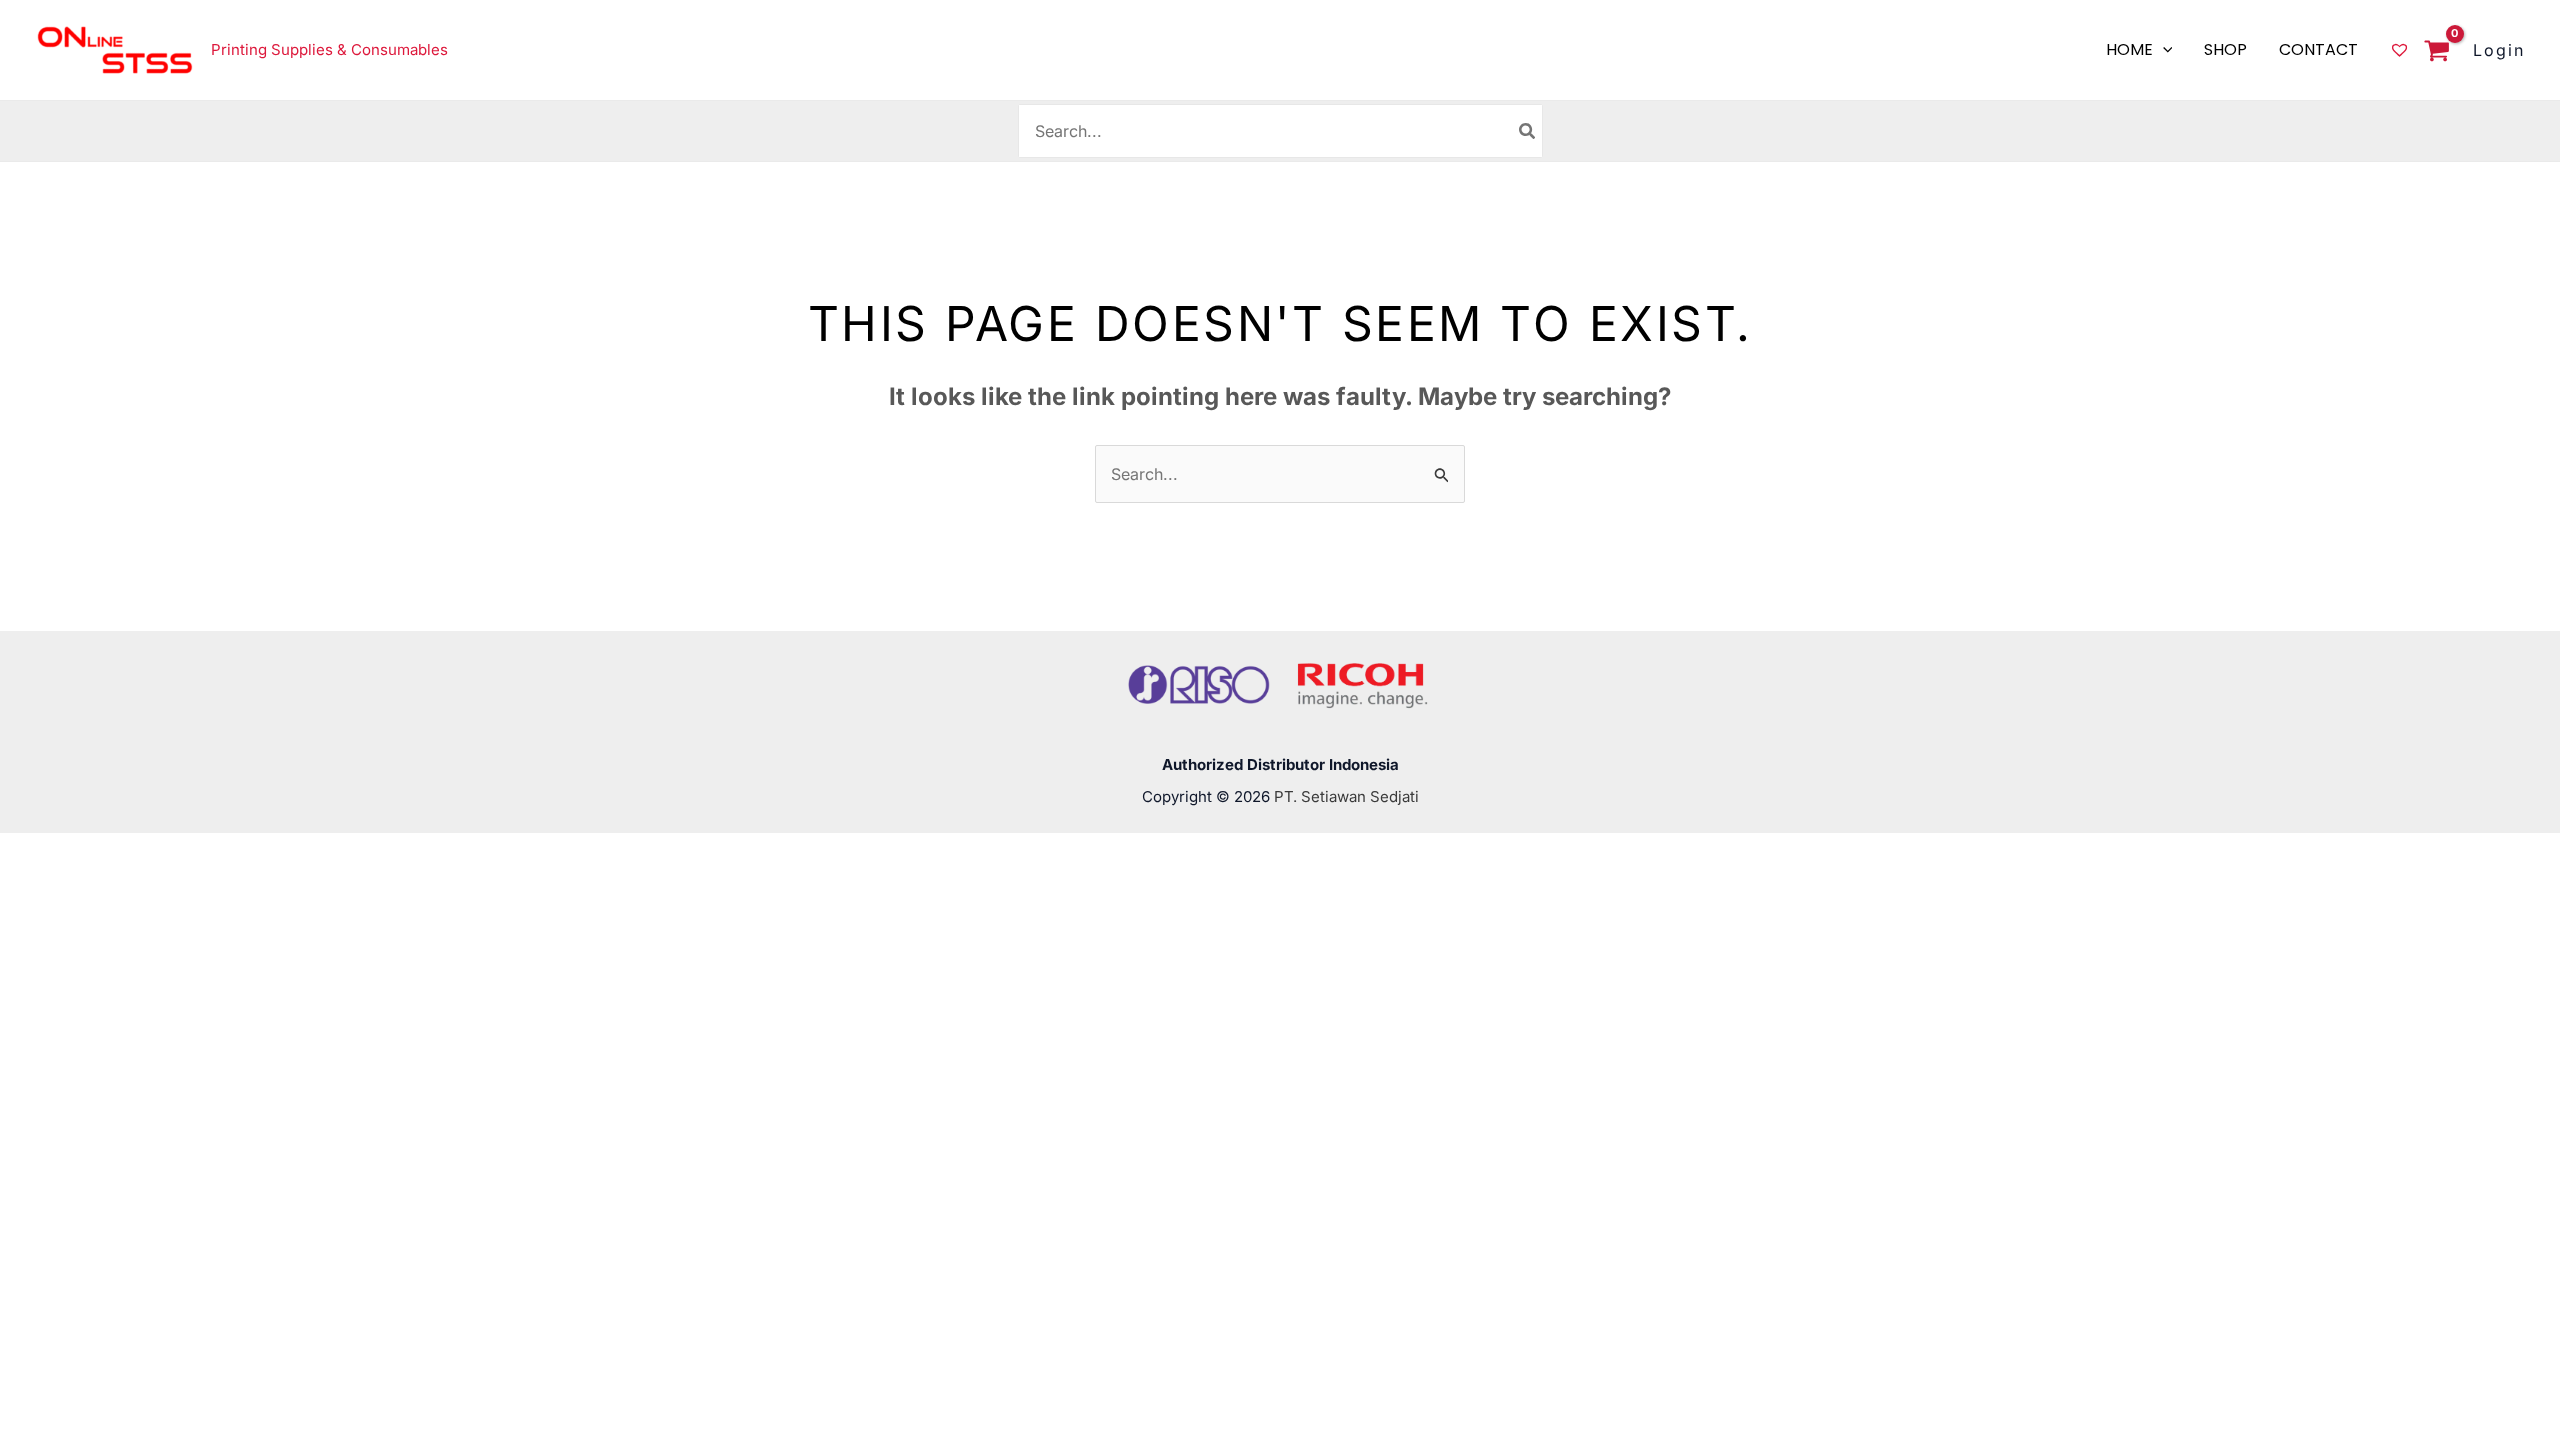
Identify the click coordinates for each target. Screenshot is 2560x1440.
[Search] (1528, 130)
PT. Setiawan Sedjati (1346, 796)
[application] (2163, 50)
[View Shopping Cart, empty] (2431, 52)
